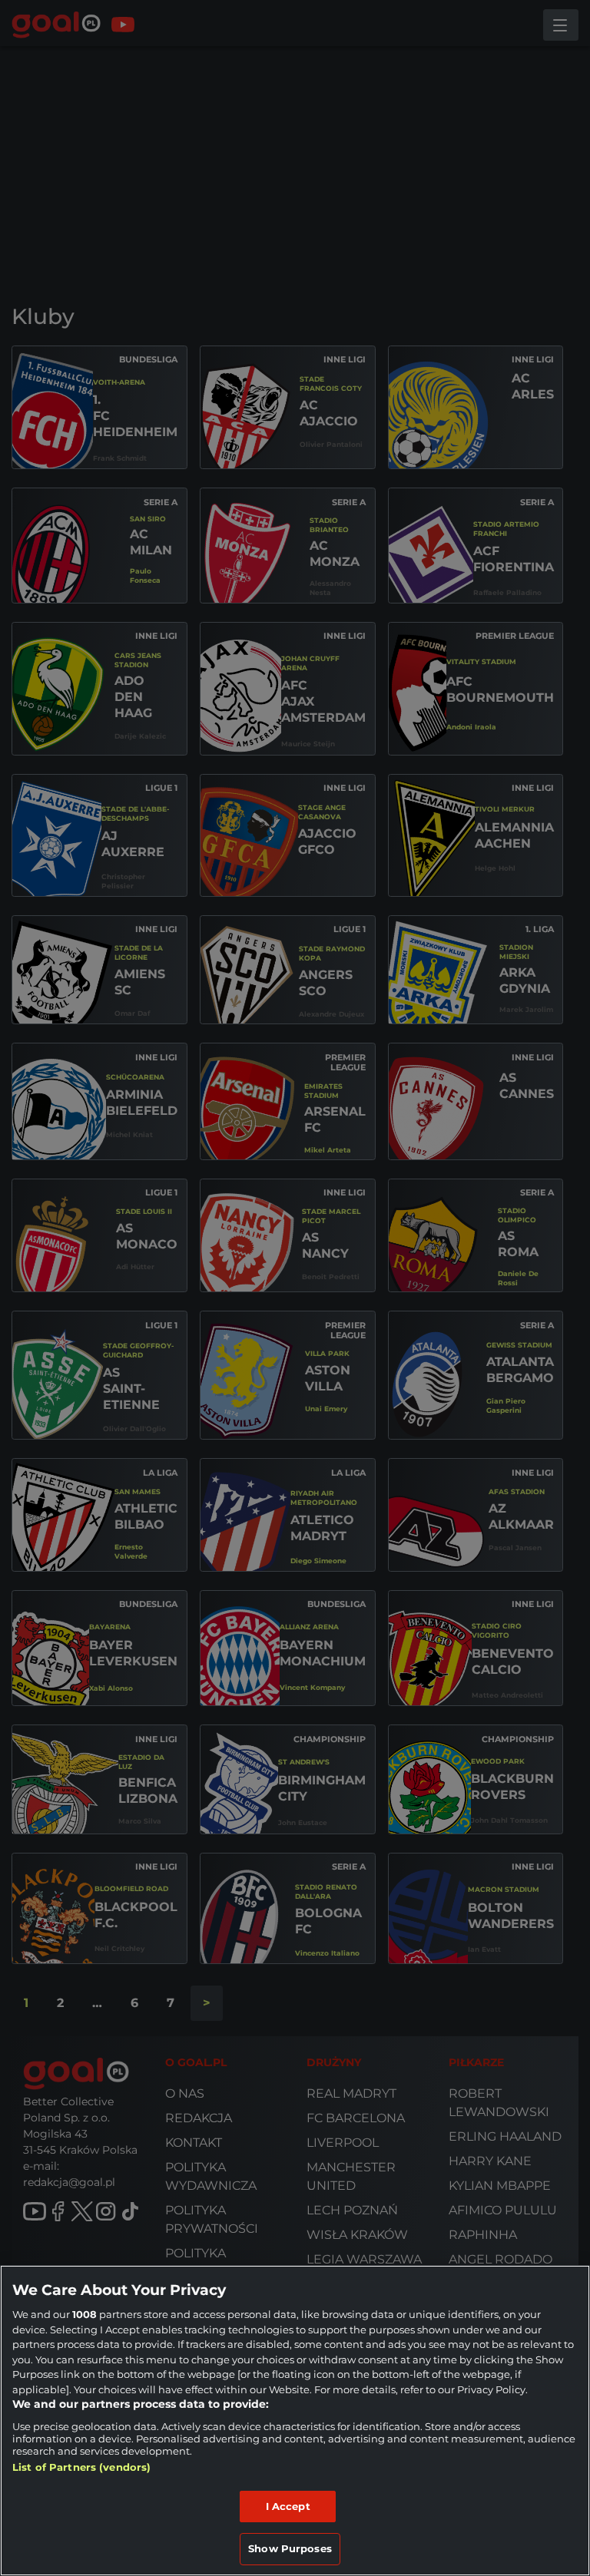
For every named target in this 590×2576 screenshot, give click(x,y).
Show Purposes (290, 2548)
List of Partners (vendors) (81, 2467)
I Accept (288, 2506)
